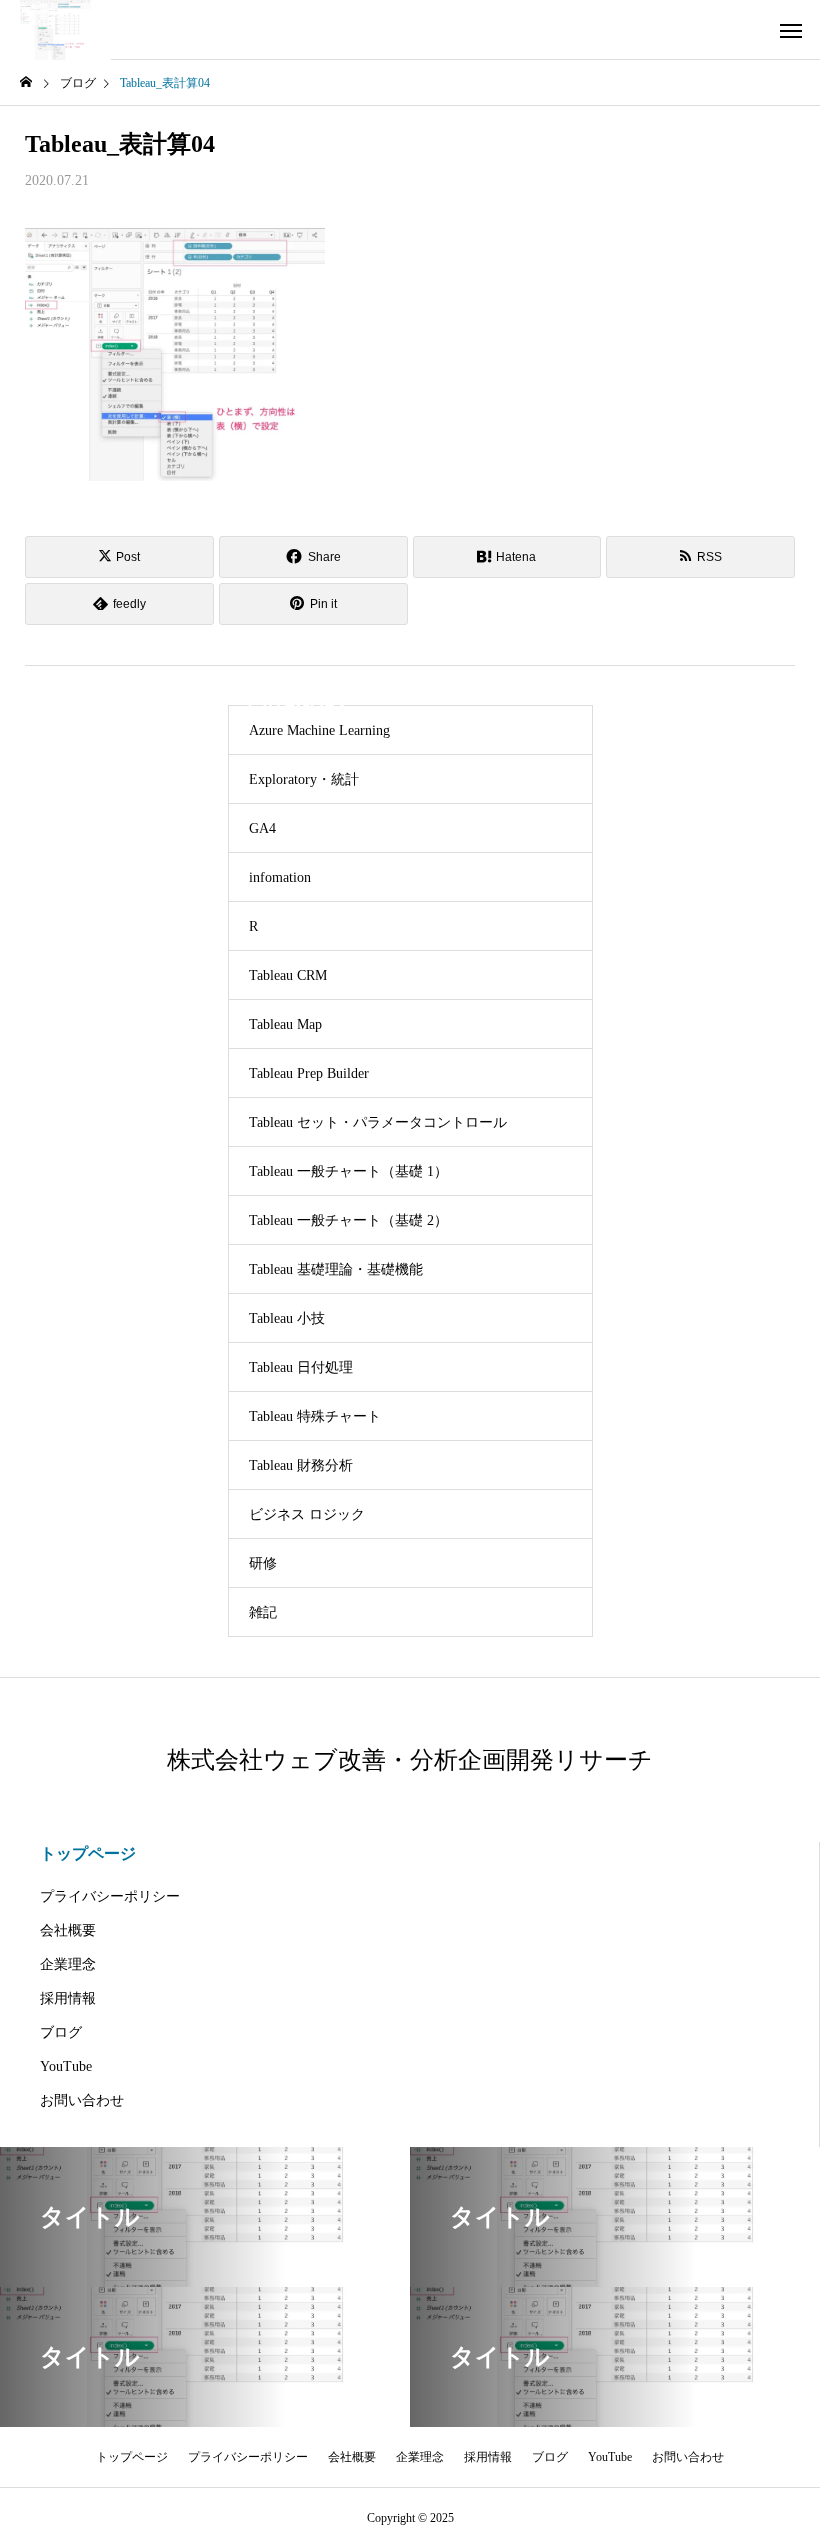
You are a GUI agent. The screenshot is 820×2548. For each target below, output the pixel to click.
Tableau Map (285, 1024)
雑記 (263, 1612)
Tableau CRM (288, 975)
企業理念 (68, 1964)
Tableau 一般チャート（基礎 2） (348, 1220)
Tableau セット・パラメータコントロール (378, 1122)
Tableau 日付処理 (301, 1367)
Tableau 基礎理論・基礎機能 (336, 1269)
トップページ (88, 1853)
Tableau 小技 (287, 1318)
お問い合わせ (82, 2100)
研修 (263, 1563)
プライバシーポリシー (110, 1896)
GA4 (262, 828)
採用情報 (68, 1998)
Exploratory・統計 (304, 779)
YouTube (66, 2066)
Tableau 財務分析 (301, 1465)
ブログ (61, 2032)
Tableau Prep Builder (309, 1073)
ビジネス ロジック (307, 1514)
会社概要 (68, 1930)
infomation (280, 877)
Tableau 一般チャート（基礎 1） (348, 1171)
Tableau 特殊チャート (315, 1416)
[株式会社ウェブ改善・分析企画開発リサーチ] (55, 30)
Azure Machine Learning (319, 730)
